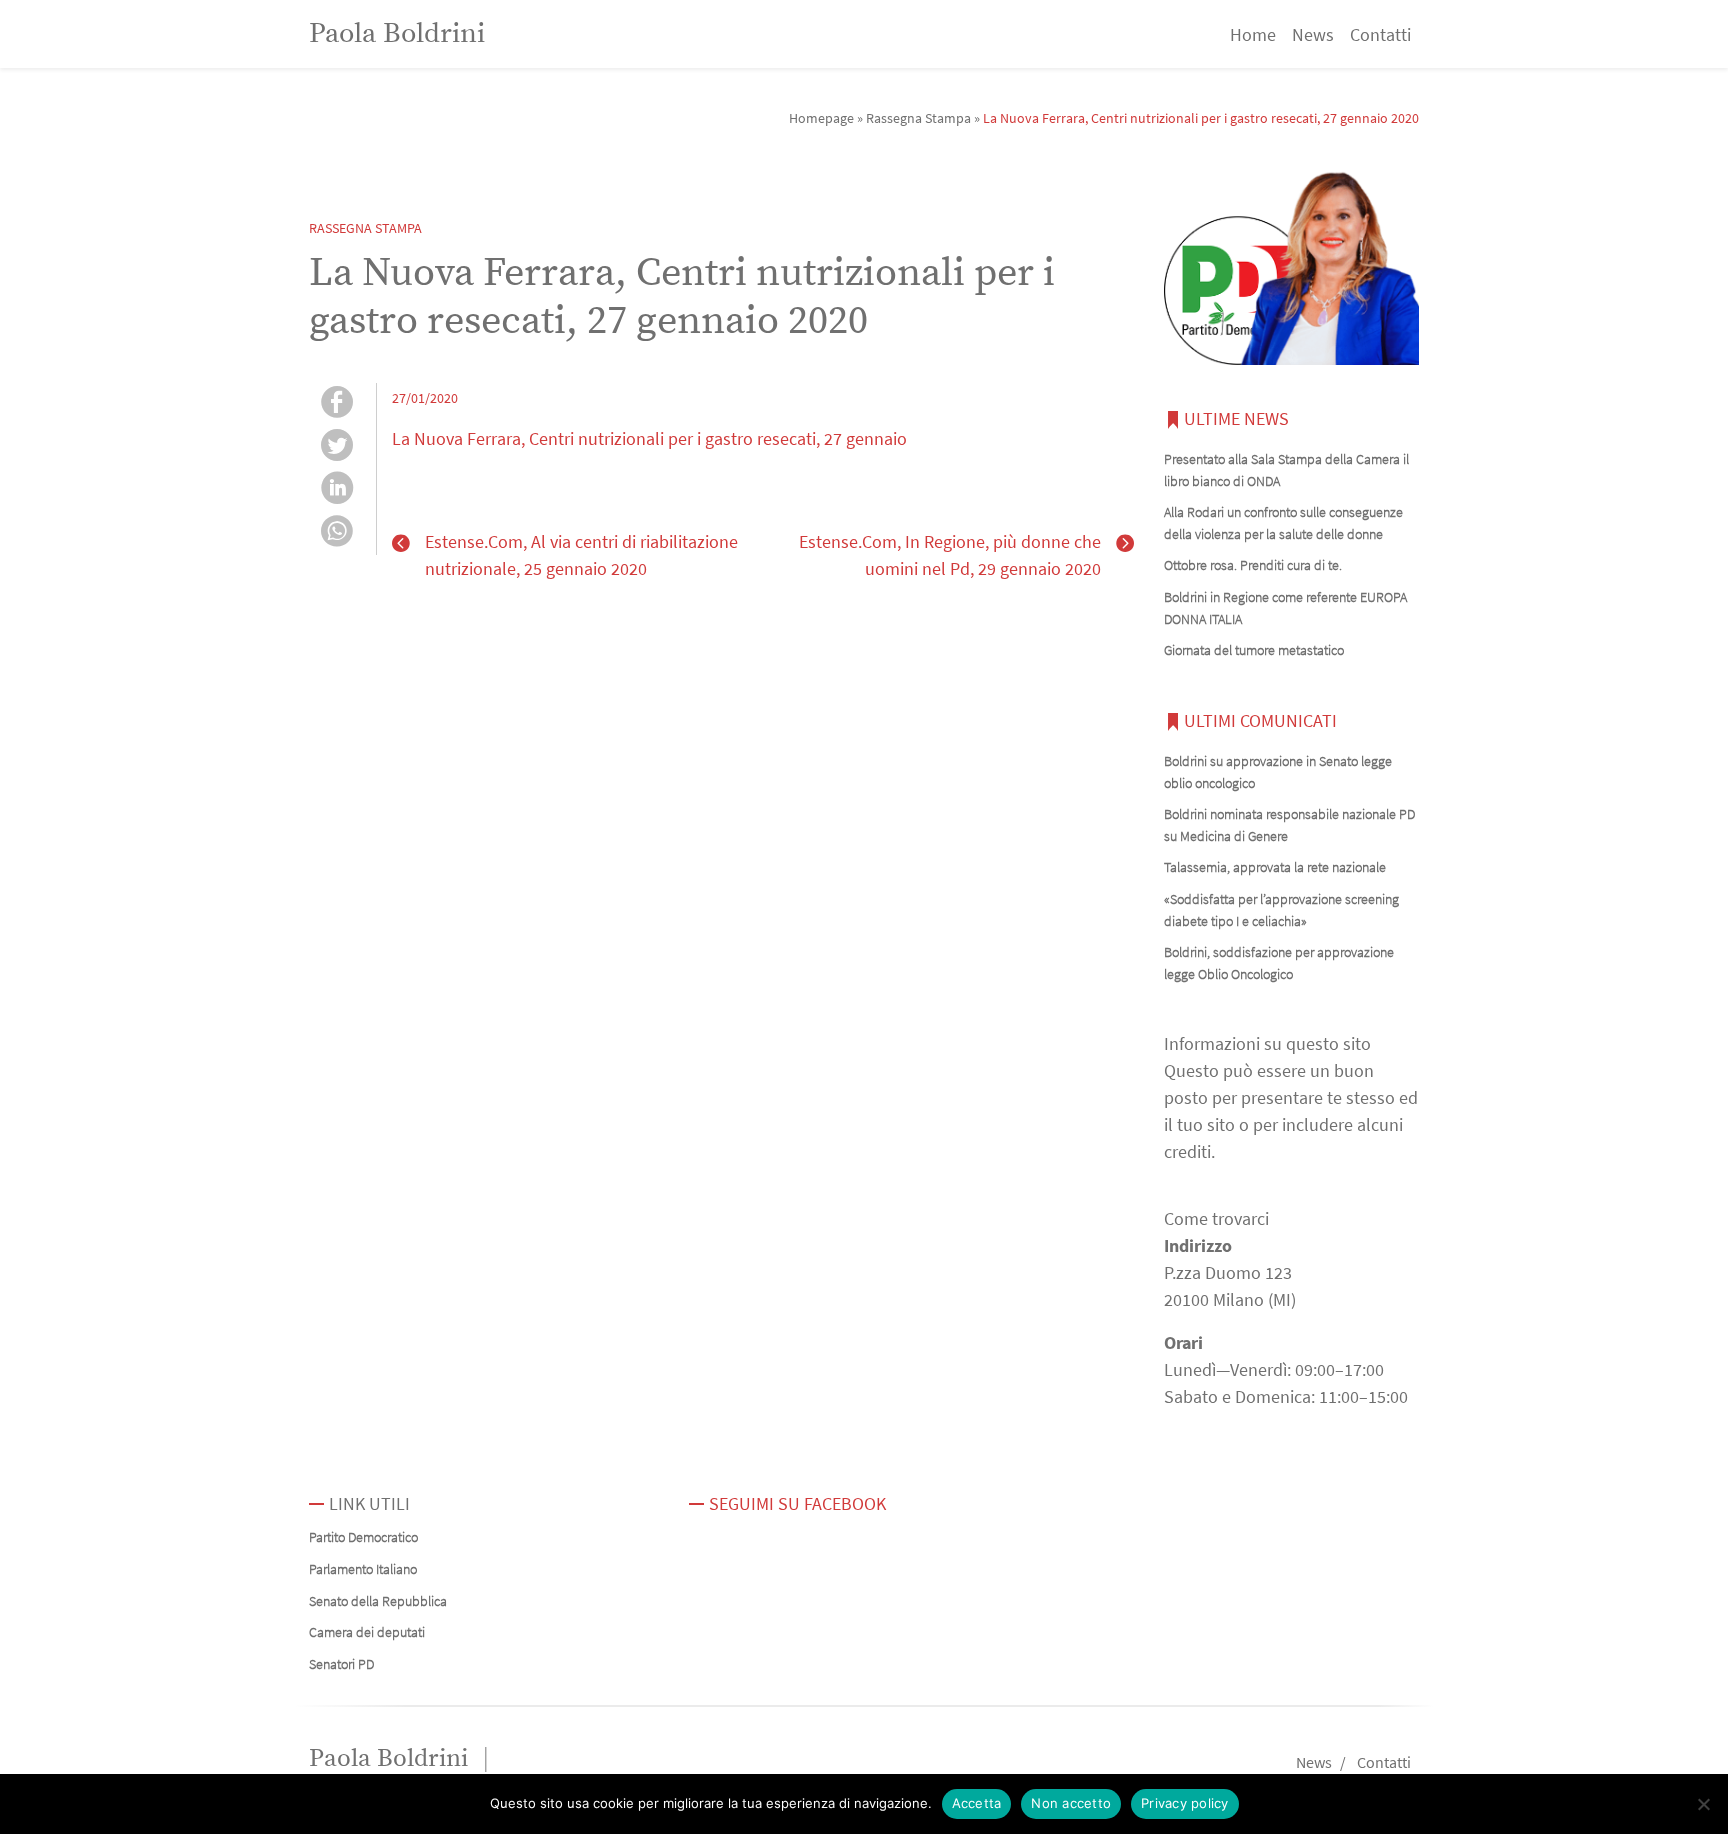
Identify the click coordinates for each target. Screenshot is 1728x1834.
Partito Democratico (363, 1537)
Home (1253, 34)
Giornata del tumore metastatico (1254, 650)
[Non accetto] (1703, 1804)
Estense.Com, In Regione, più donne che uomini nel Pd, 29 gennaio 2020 (950, 555)
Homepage (821, 118)
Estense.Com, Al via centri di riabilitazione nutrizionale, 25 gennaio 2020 (581, 555)
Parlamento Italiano (363, 1569)
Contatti (1380, 34)
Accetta (977, 1803)
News (1313, 34)
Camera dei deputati (367, 1632)
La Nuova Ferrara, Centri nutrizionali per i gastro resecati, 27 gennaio (649, 438)
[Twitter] (337, 447)
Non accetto (1071, 1803)
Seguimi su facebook (797, 1503)
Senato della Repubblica (378, 1601)
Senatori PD (341, 1664)
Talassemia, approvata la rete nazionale (1275, 867)
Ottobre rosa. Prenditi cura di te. (1253, 565)
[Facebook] (337, 404)
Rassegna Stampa (918, 118)
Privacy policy (1185, 1803)
